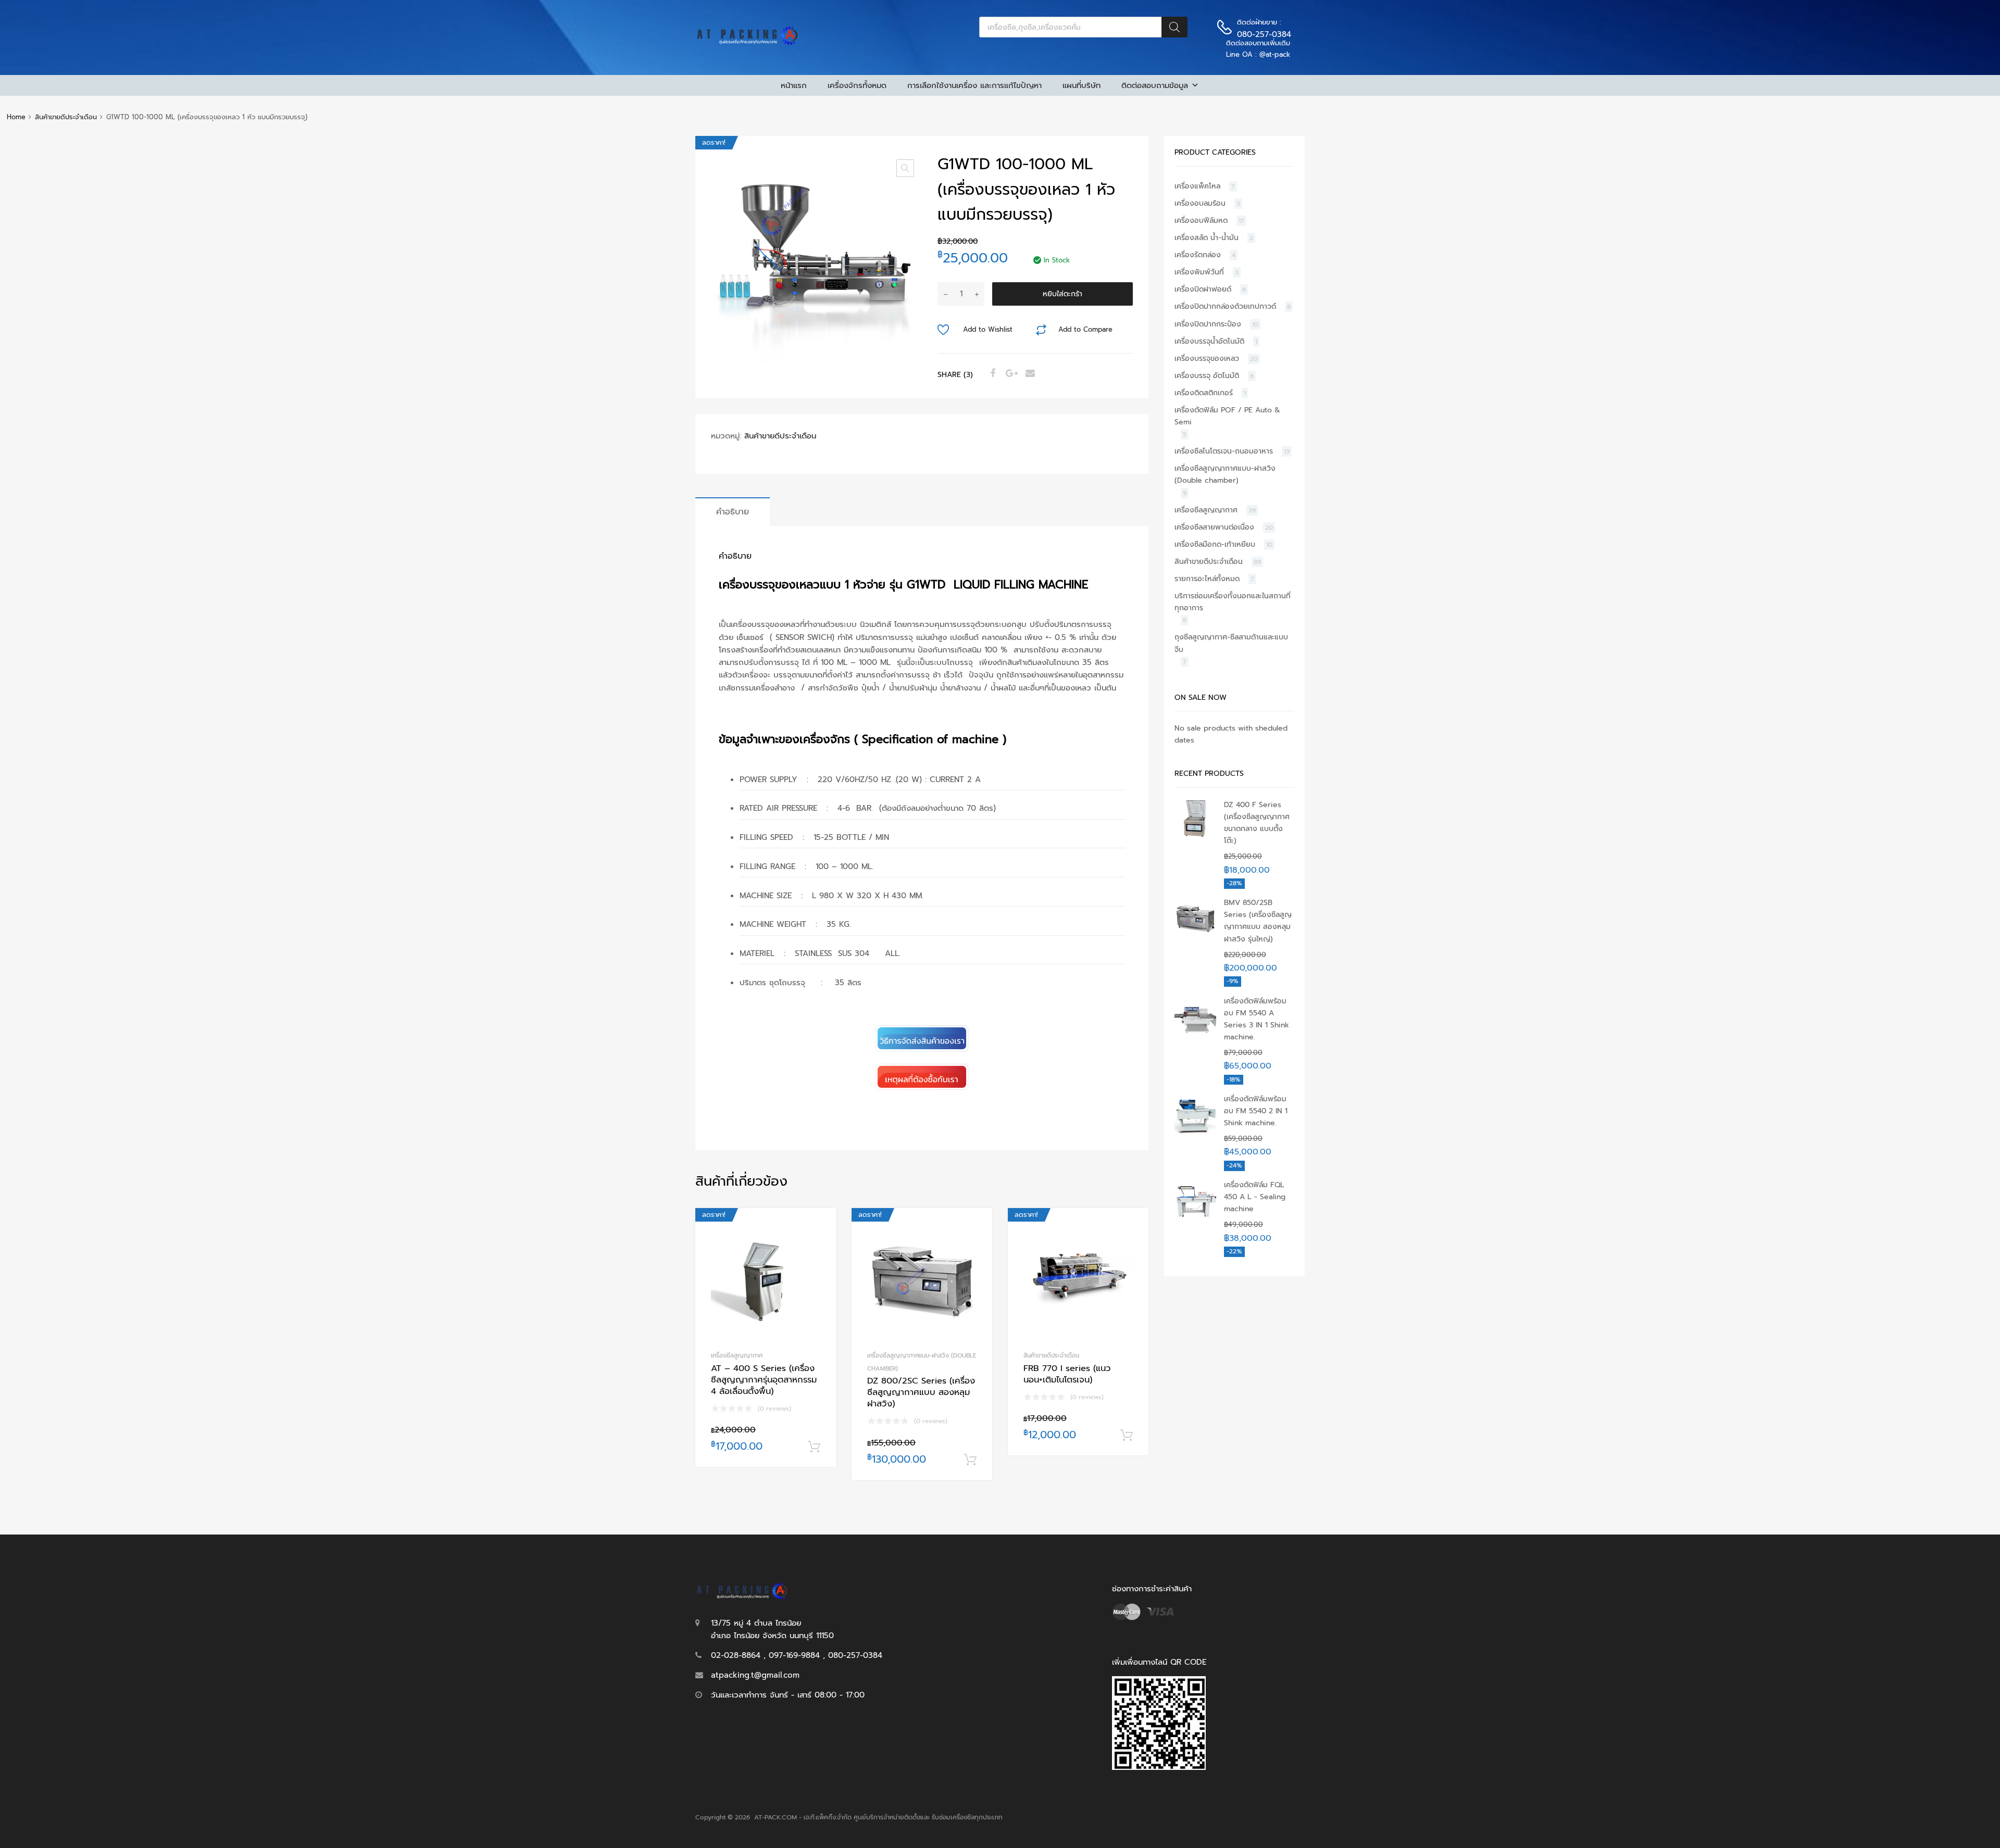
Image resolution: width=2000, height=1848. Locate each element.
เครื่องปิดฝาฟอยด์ (1203, 289)
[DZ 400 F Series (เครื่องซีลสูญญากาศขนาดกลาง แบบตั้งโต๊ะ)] (1195, 838)
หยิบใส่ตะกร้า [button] (814, 1447)
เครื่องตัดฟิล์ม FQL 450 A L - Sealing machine (1255, 1197)
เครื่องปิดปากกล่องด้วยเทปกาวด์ (1225, 306)
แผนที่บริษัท (1082, 85)
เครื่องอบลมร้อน (1200, 203)
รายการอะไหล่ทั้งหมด (1207, 579)
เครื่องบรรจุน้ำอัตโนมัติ (1209, 341)
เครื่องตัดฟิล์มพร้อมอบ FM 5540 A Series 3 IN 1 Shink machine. (1257, 1019)
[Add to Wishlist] (819, 1228)
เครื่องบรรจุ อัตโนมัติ (1207, 376)
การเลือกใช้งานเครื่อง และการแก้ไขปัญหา (974, 85)
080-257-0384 (1262, 34)
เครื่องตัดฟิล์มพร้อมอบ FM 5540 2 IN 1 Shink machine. (1256, 1111)
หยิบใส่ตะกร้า (1062, 294)
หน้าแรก (794, 85)
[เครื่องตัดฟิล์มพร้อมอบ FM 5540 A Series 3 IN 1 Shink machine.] (1195, 1034)
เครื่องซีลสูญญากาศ (737, 1355)
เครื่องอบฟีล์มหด (1201, 221)
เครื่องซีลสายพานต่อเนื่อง (1214, 527)
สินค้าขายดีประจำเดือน (66, 117)
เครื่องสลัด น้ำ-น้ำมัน (1207, 238)
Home (16, 117)
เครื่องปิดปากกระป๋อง (1208, 324)
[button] (905, 168)
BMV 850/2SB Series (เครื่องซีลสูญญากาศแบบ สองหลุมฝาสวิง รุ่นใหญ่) (1258, 921)
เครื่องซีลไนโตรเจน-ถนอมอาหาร (1224, 451)
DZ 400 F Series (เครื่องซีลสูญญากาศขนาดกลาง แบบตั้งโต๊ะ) (1257, 823)
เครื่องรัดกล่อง (1198, 255)
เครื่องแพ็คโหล (1197, 186)
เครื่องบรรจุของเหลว (1207, 359)
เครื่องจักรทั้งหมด (857, 85)
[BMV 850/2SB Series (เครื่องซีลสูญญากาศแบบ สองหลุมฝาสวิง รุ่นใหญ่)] (1195, 936)
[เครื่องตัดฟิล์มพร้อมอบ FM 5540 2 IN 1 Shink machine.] (1195, 1132)
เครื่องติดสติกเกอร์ (1204, 393)
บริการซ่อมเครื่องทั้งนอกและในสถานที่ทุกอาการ (1233, 602)
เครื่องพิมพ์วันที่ (1199, 272)
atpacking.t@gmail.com (755, 1675)
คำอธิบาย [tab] (733, 512)
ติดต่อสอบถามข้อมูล (1155, 85)
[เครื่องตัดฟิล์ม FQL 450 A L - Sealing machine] (1195, 1218)
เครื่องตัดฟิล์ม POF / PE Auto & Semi (1227, 416)
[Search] (1174, 27)
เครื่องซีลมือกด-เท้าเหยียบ (1215, 544)
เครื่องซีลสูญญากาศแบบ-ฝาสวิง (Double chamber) (1225, 474)
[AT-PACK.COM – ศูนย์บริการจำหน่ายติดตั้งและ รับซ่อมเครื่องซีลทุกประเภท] (747, 43)
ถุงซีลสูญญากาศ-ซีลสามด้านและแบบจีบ (1231, 643)
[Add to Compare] (819, 1245)
